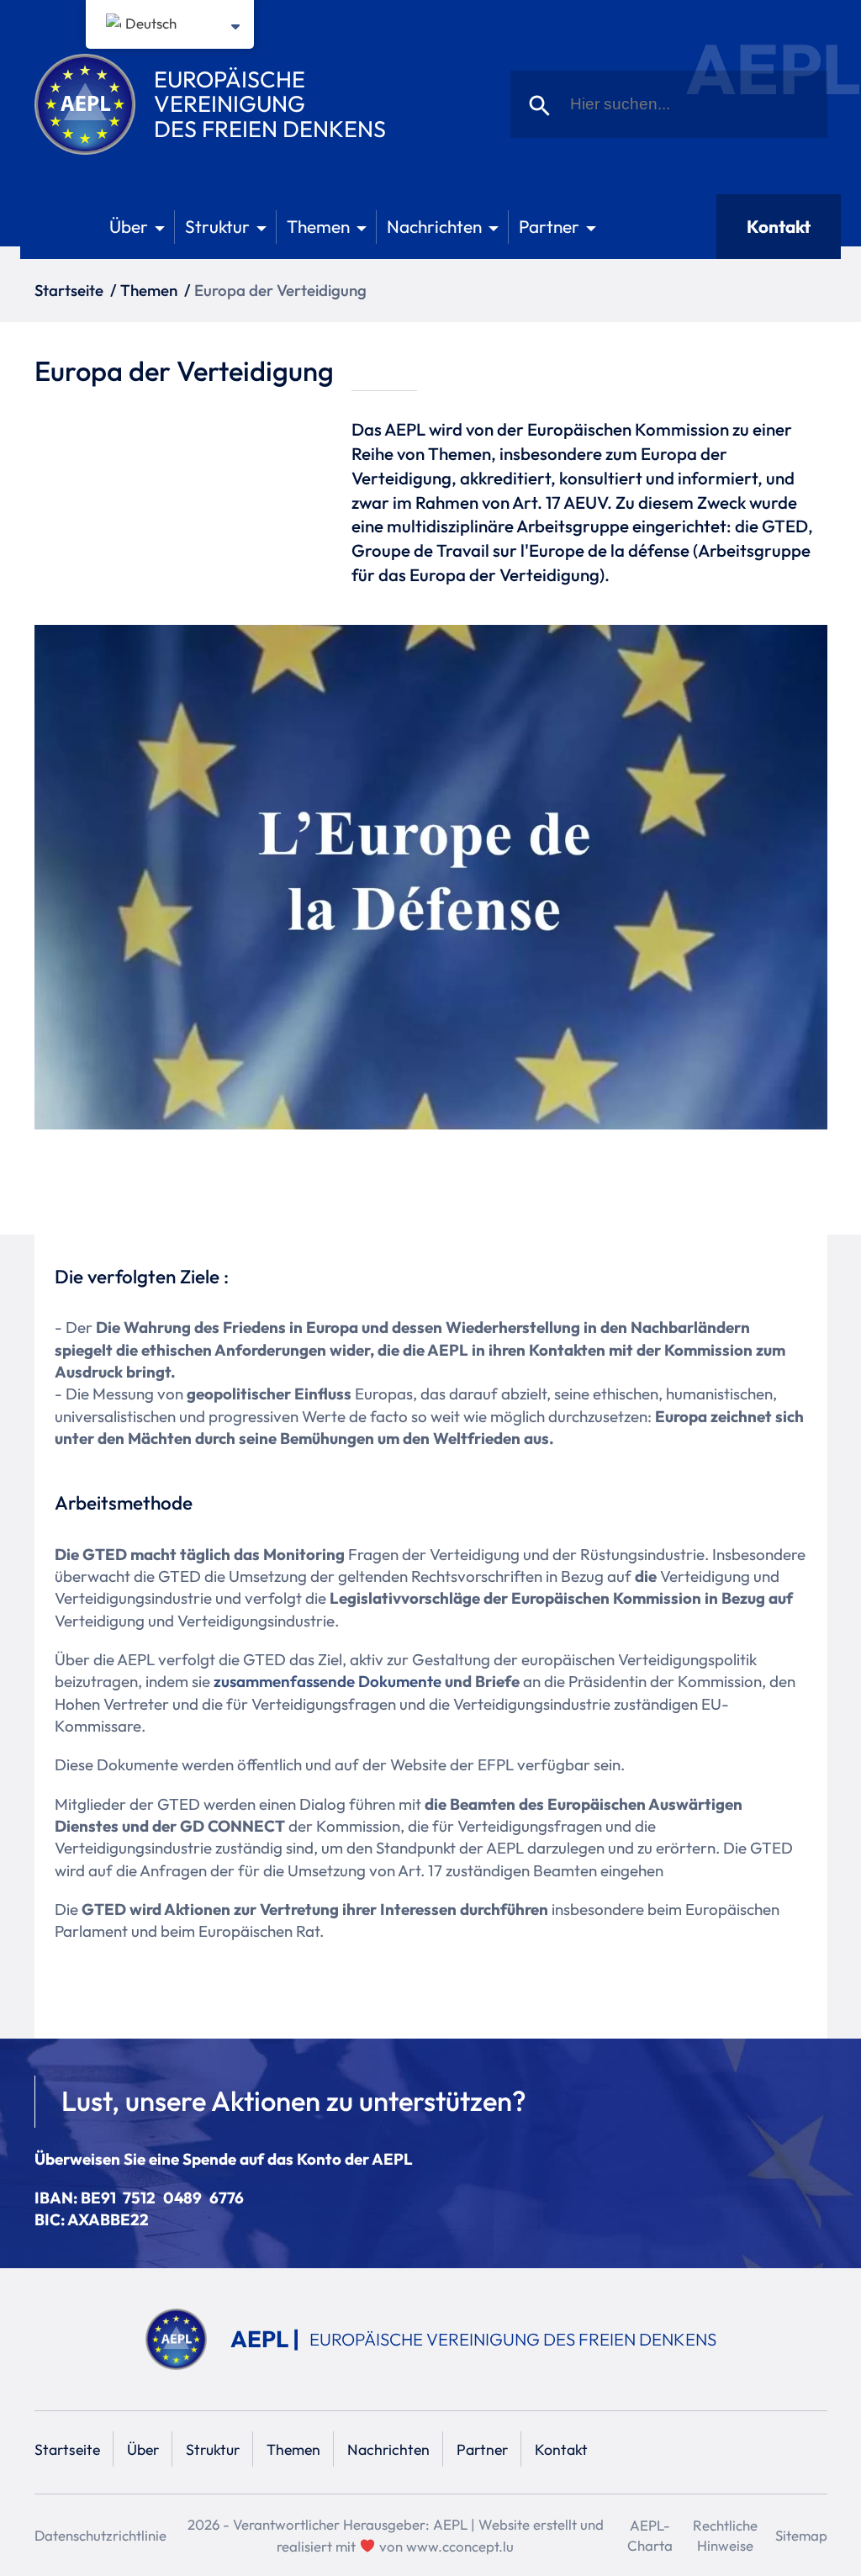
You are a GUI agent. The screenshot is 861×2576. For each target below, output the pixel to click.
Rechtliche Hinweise (725, 2535)
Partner (549, 226)
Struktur (217, 226)
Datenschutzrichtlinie (100, 2535)
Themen (318, 226)
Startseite (69, 290)
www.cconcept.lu (460, 2546)
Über (129, 226)
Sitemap (801, 2535)
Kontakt (779, 226)
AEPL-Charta (650, 2535)
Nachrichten (434, 226)
